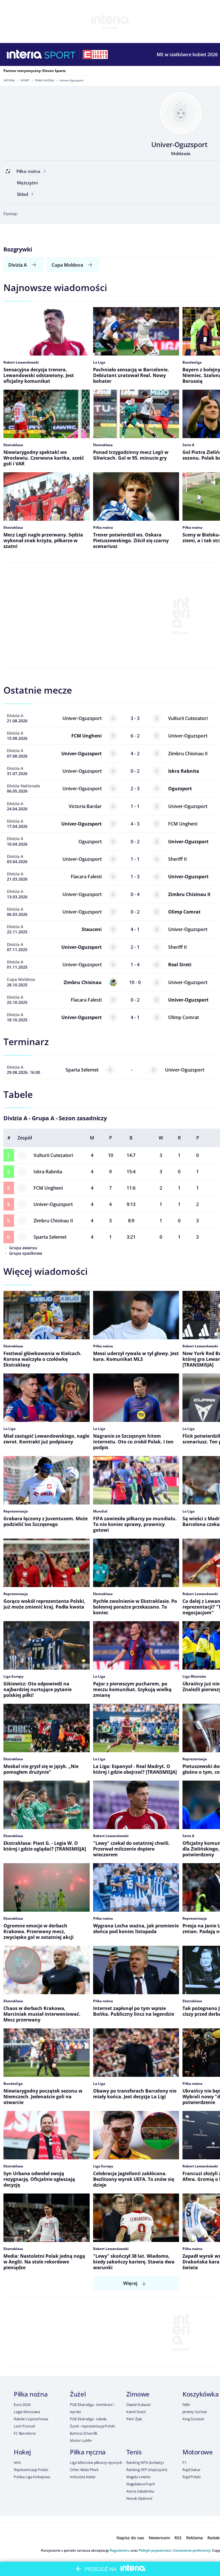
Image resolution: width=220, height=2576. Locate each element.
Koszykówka (201, 2394)
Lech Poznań (24, 2426)
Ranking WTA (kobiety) (145, 2462)
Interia (9, 80)
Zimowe (138, 2394)
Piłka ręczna (88, 2452)
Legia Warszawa (27, 2412)
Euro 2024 (22, 2405)
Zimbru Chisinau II (53, 1221)
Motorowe (198, 2452)
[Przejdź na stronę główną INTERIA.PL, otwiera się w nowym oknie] (24, 54)
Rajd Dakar (191, 2470)
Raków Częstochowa (31, 2419)
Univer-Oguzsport (53, 1204)
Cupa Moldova (67, 265)
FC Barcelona (24, 2433)
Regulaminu (120, 2550)
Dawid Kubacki (139, 2405)
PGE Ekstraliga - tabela (88, 2419)
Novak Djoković (139, 2498)
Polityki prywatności (155, 2550)
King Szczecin (193, 2419)
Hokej (22, 2452)
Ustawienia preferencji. (192, 2550)
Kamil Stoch (136, 2412)
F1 (184, 2462)
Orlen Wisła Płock (84, 2470)
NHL (18, 2462)
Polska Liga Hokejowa (32, 2477)
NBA (186, 2405)
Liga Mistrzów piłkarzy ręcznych (96, 2462)
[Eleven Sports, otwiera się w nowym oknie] (95, 54)
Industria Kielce (83, 2477)
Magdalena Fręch (141, 2484)
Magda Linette (138, 2477)
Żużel (78, 2394)
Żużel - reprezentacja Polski (92, 2426)
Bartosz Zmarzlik (84, 2433)
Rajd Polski (191, 2477)
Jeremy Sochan (195, 2412)
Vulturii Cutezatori (53, 1155)
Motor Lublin (81, 2440)
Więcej (130, 2283)
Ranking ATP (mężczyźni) (147, 2470)
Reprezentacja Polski (31, 2470)
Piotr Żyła (134, 2419)
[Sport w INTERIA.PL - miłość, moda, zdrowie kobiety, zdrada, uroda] (60, 54)
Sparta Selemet (50, 1237)
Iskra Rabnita (48, 1172)
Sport (25, 80)
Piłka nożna (45, 80)
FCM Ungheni (48, 1188)
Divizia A (18, 265)
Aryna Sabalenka (140, 2491)
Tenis (134, 2452)
